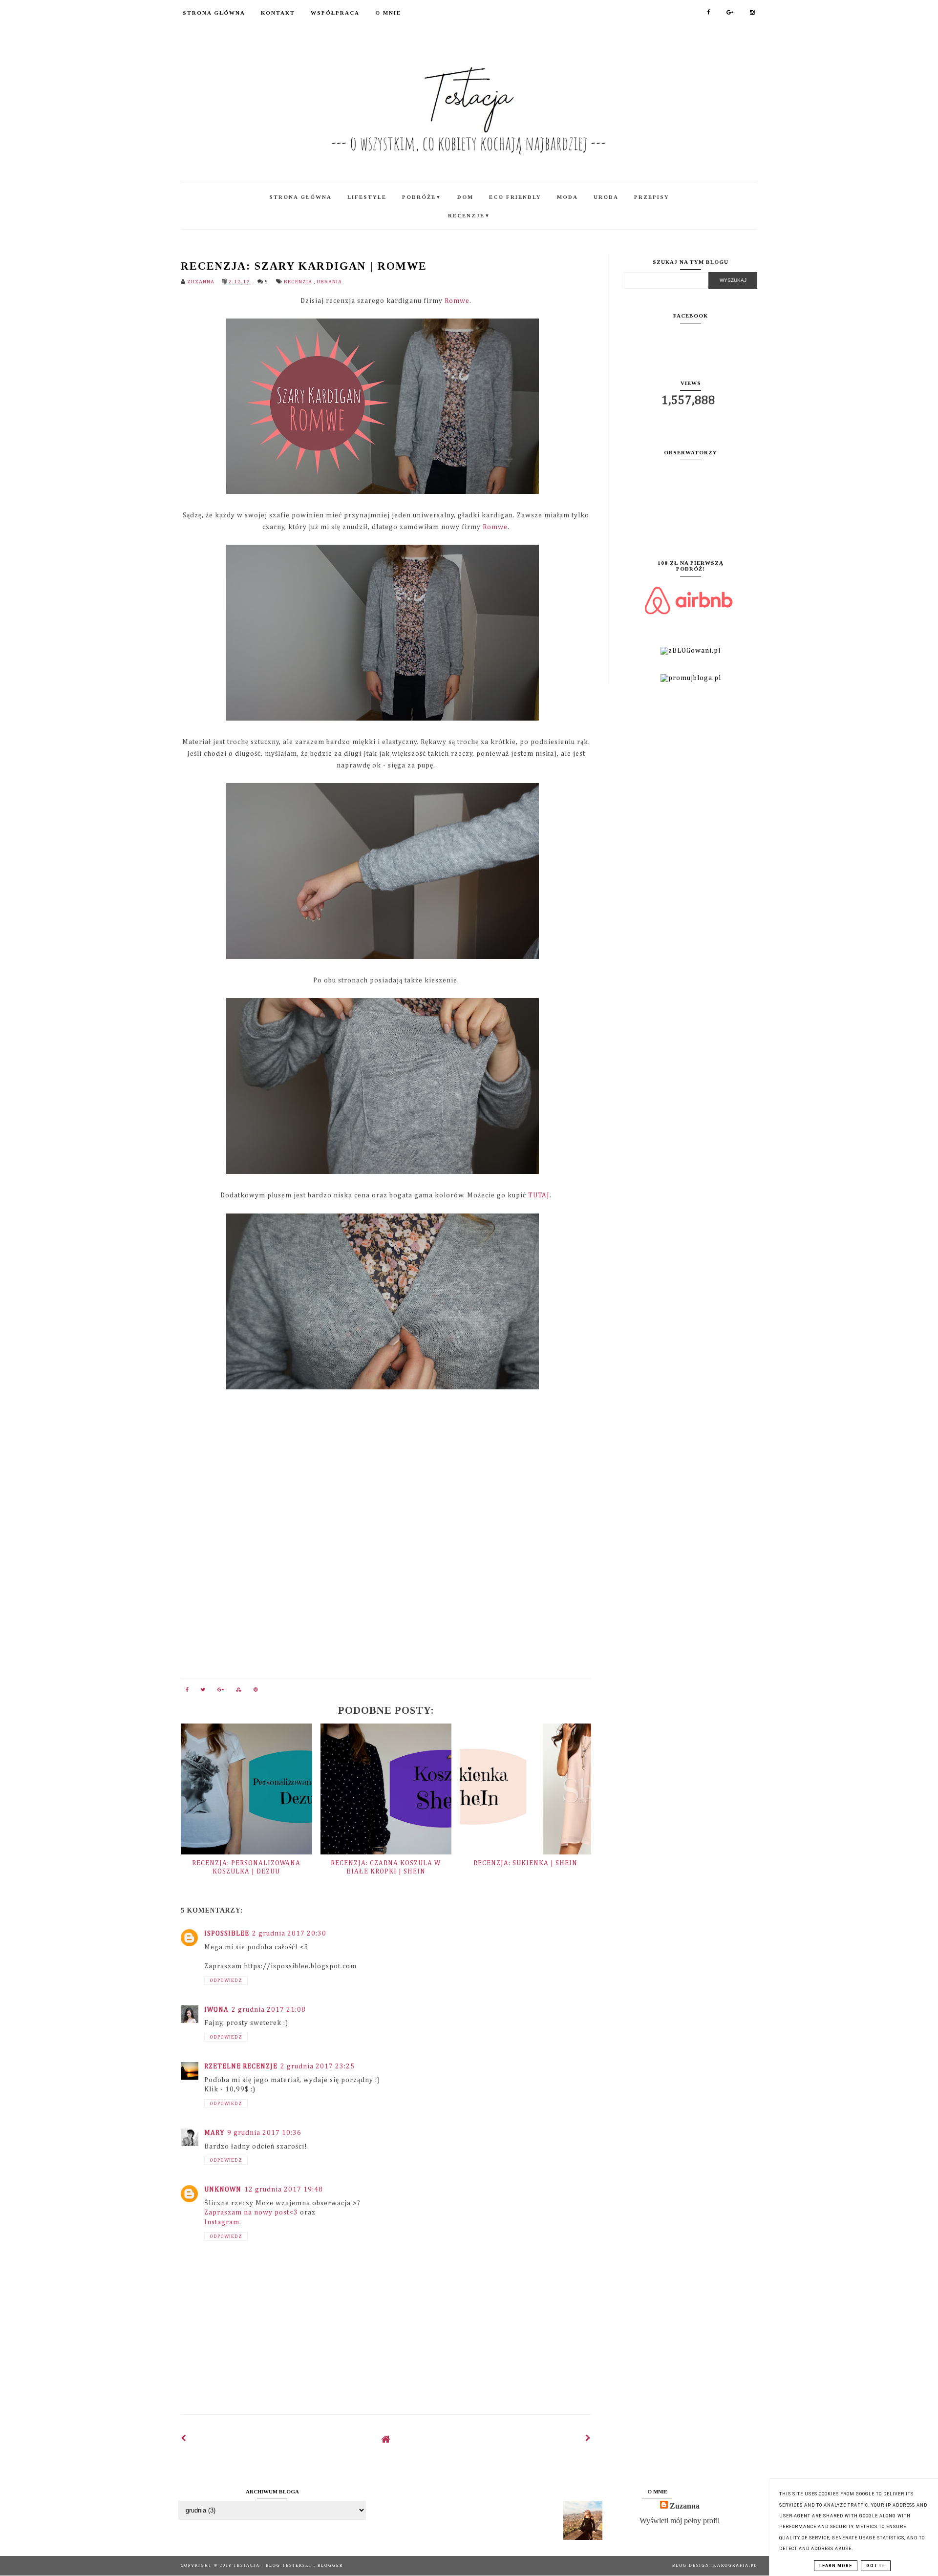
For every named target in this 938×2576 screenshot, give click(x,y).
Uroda (606, 197)
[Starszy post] (588, 2439)
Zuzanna (685, 2506)
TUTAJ (539, 1195)
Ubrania (329, 282)
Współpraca (335, 13)
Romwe (457, 301)
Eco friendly (515, 197)
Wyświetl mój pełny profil (680, 2521)
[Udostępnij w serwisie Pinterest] (256, 1692)
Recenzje (469, 215)
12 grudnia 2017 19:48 (284, 2190)
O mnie (388, 13)
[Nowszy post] (184, 2439)
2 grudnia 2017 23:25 (318, 2066)
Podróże (422, 197)
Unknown (223, 2190)
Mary (214, 2133)
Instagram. (223, 2222)
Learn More (836, 2566)
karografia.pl (735, 2565)
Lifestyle (367, 197)
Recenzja (299, 282)
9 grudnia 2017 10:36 (264, 2133)
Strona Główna (214, 13)
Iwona (216, 2010)
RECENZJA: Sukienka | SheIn (525, 1863)
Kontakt (278, 13)
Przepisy (652, 197)
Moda (567, 197)
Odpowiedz (226, 1980)
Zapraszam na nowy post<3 (251, 2213)
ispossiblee (227, 1934)
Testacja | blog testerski (274, 2565)
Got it (876, 2566)
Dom (465, 197)
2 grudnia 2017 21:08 (269, 2010)
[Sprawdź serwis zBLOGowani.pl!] (691, 651)
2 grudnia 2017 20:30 (289, 1934)
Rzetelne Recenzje (241, 2066)
